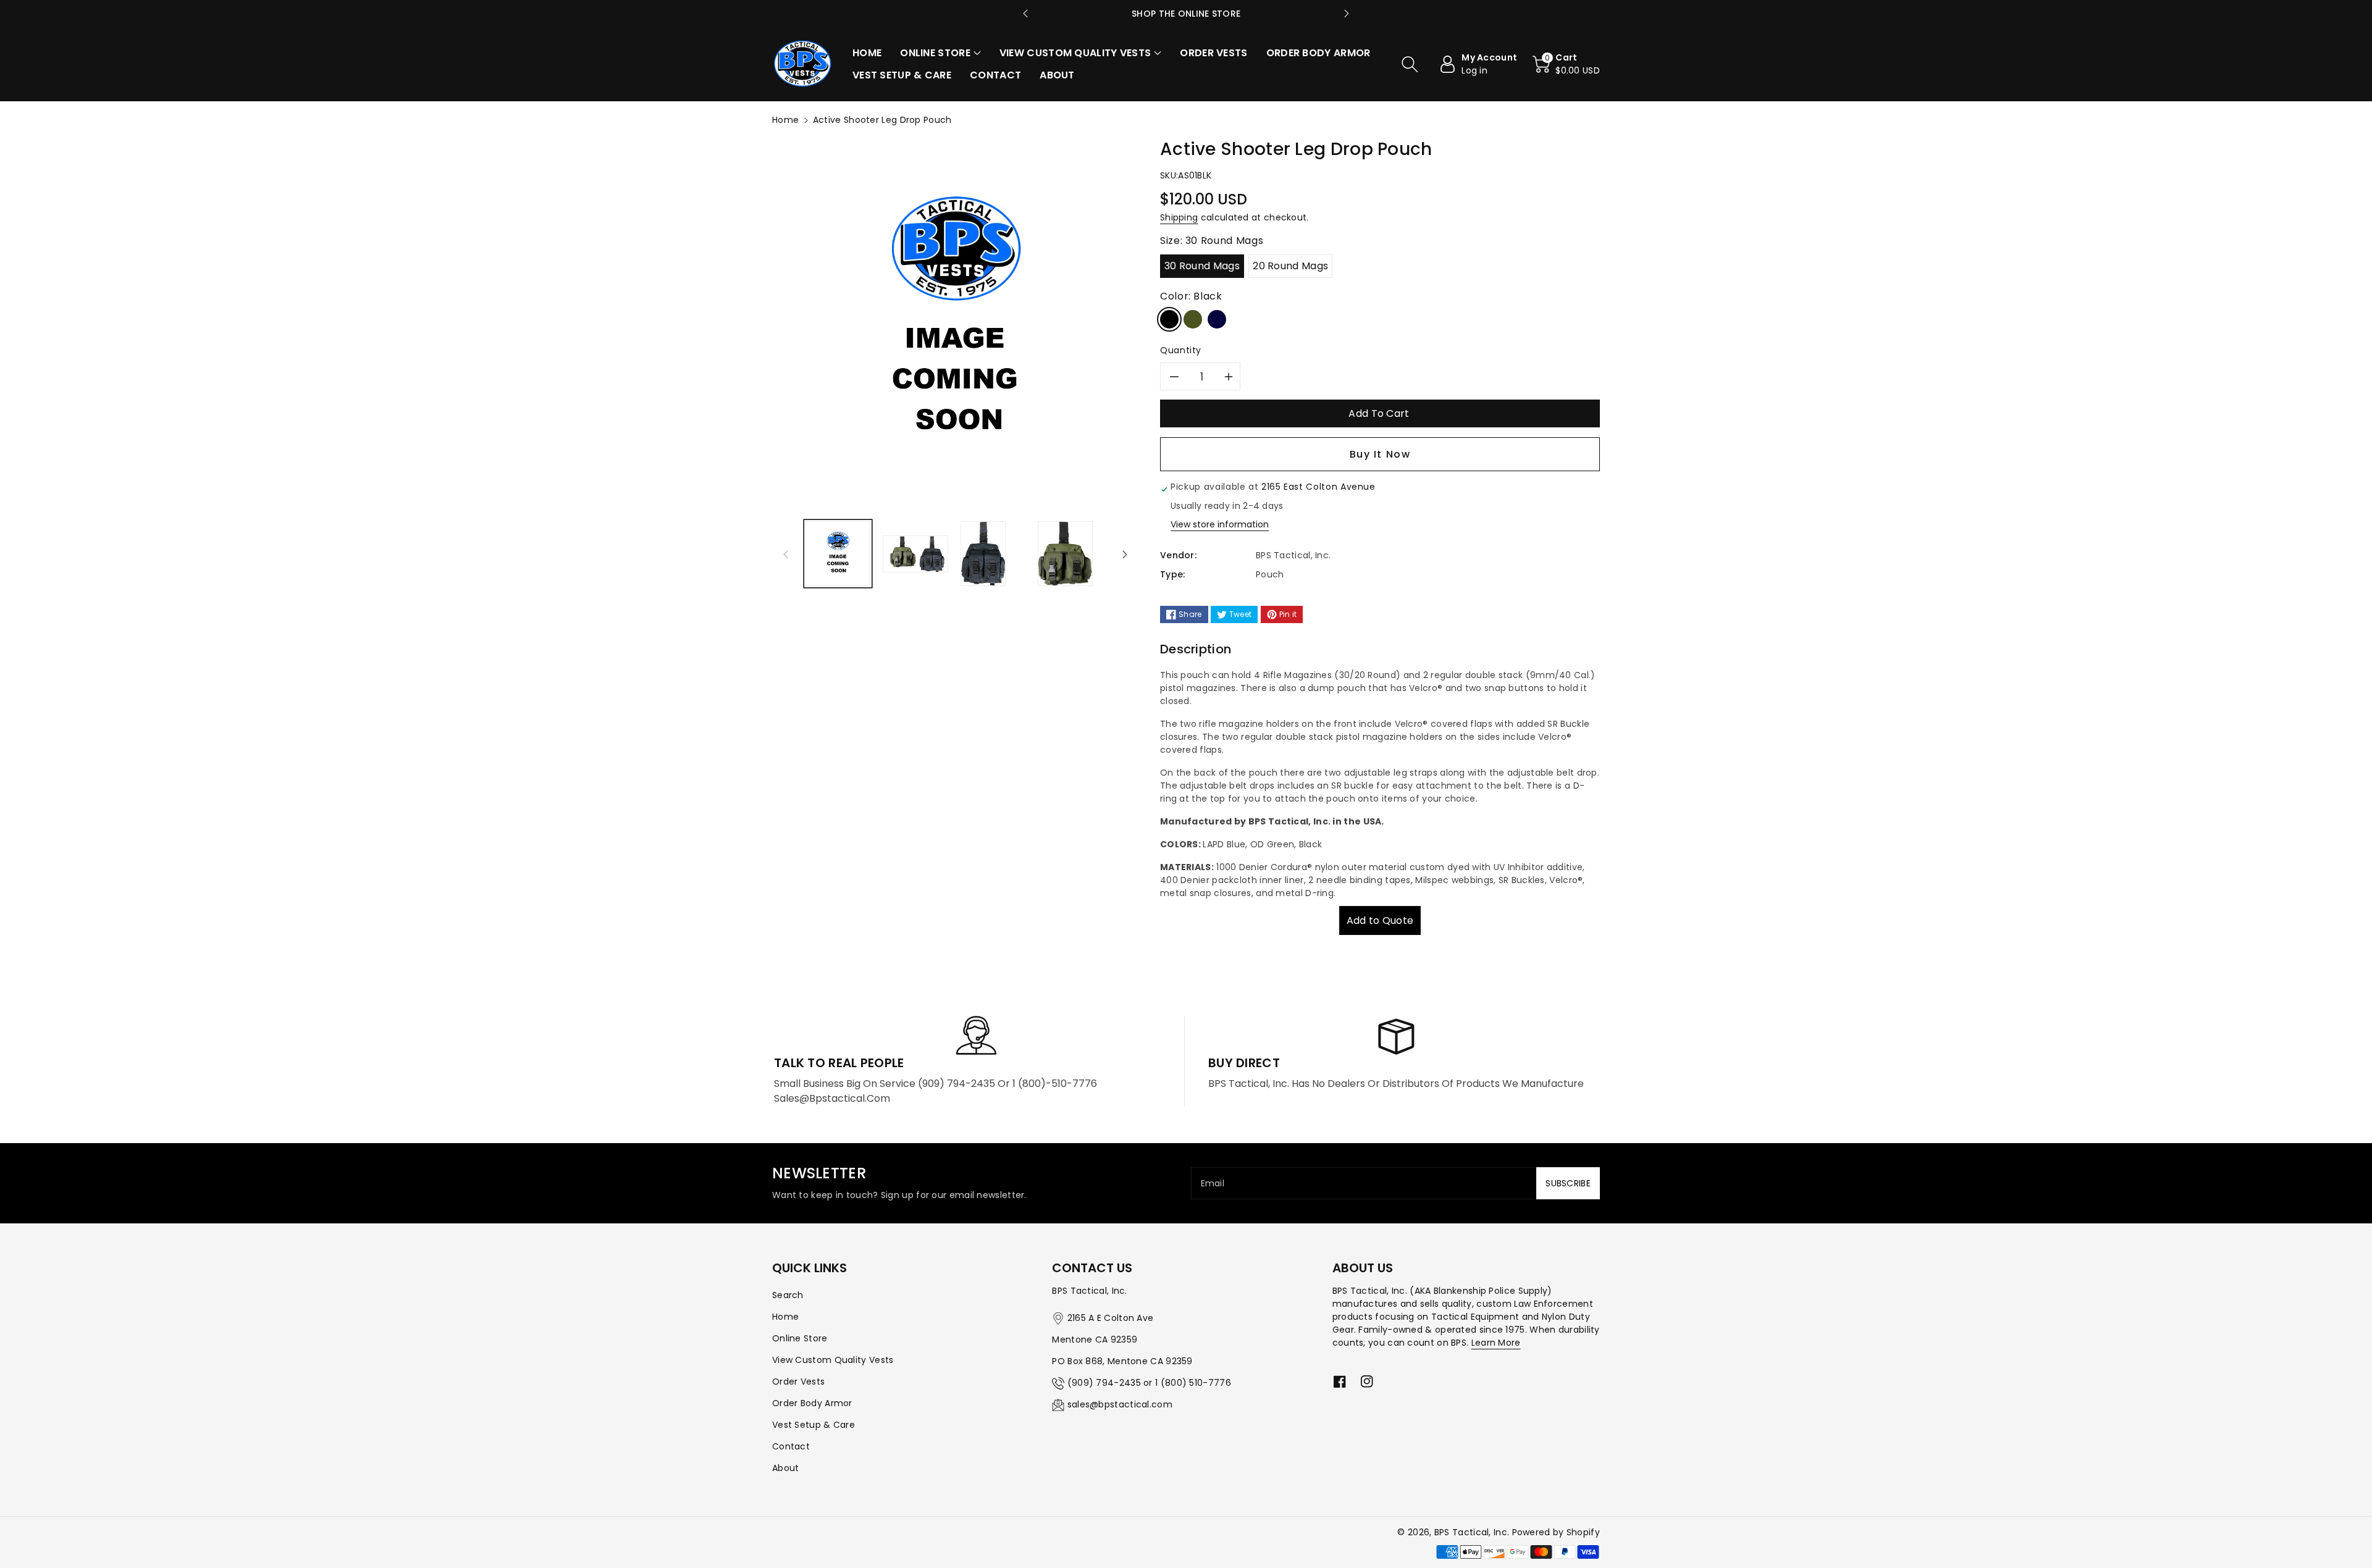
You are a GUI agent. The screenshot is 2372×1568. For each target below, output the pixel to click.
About (786, 1468)
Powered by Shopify (1556, 1532)
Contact (791, 1446)
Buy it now (1380, 454)
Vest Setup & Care (814, 1425)
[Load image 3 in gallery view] (983, 554)
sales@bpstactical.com (1120, 1404)
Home (785, 120)
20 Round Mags (1290, 266)
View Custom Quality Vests (833, 1360)
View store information (1220, 524)
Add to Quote (1380, 920)
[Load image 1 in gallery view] (838, 554)
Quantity (1181, 350)
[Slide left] (786, 554)
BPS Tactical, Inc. (1472, 1532)
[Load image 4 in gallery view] (1065, 554)
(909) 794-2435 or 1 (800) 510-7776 (1149, 1383)
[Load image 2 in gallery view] (915, 554)
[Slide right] (1125, 554)
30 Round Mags (1202, 266)
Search (788, 1295)
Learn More (1496, 1343)
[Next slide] (1347, 14)
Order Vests (798, 1381)
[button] (940, 53)
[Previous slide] (1025, 14)
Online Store (800, 1338)
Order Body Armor (812, 1403)
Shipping (1179, 217)
